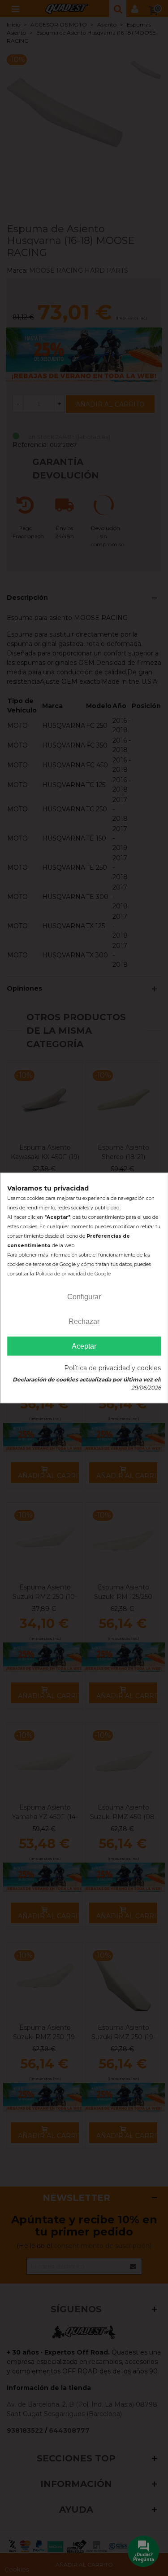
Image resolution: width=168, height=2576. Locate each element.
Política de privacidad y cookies (112, 1368)
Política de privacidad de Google (73, 1274)
